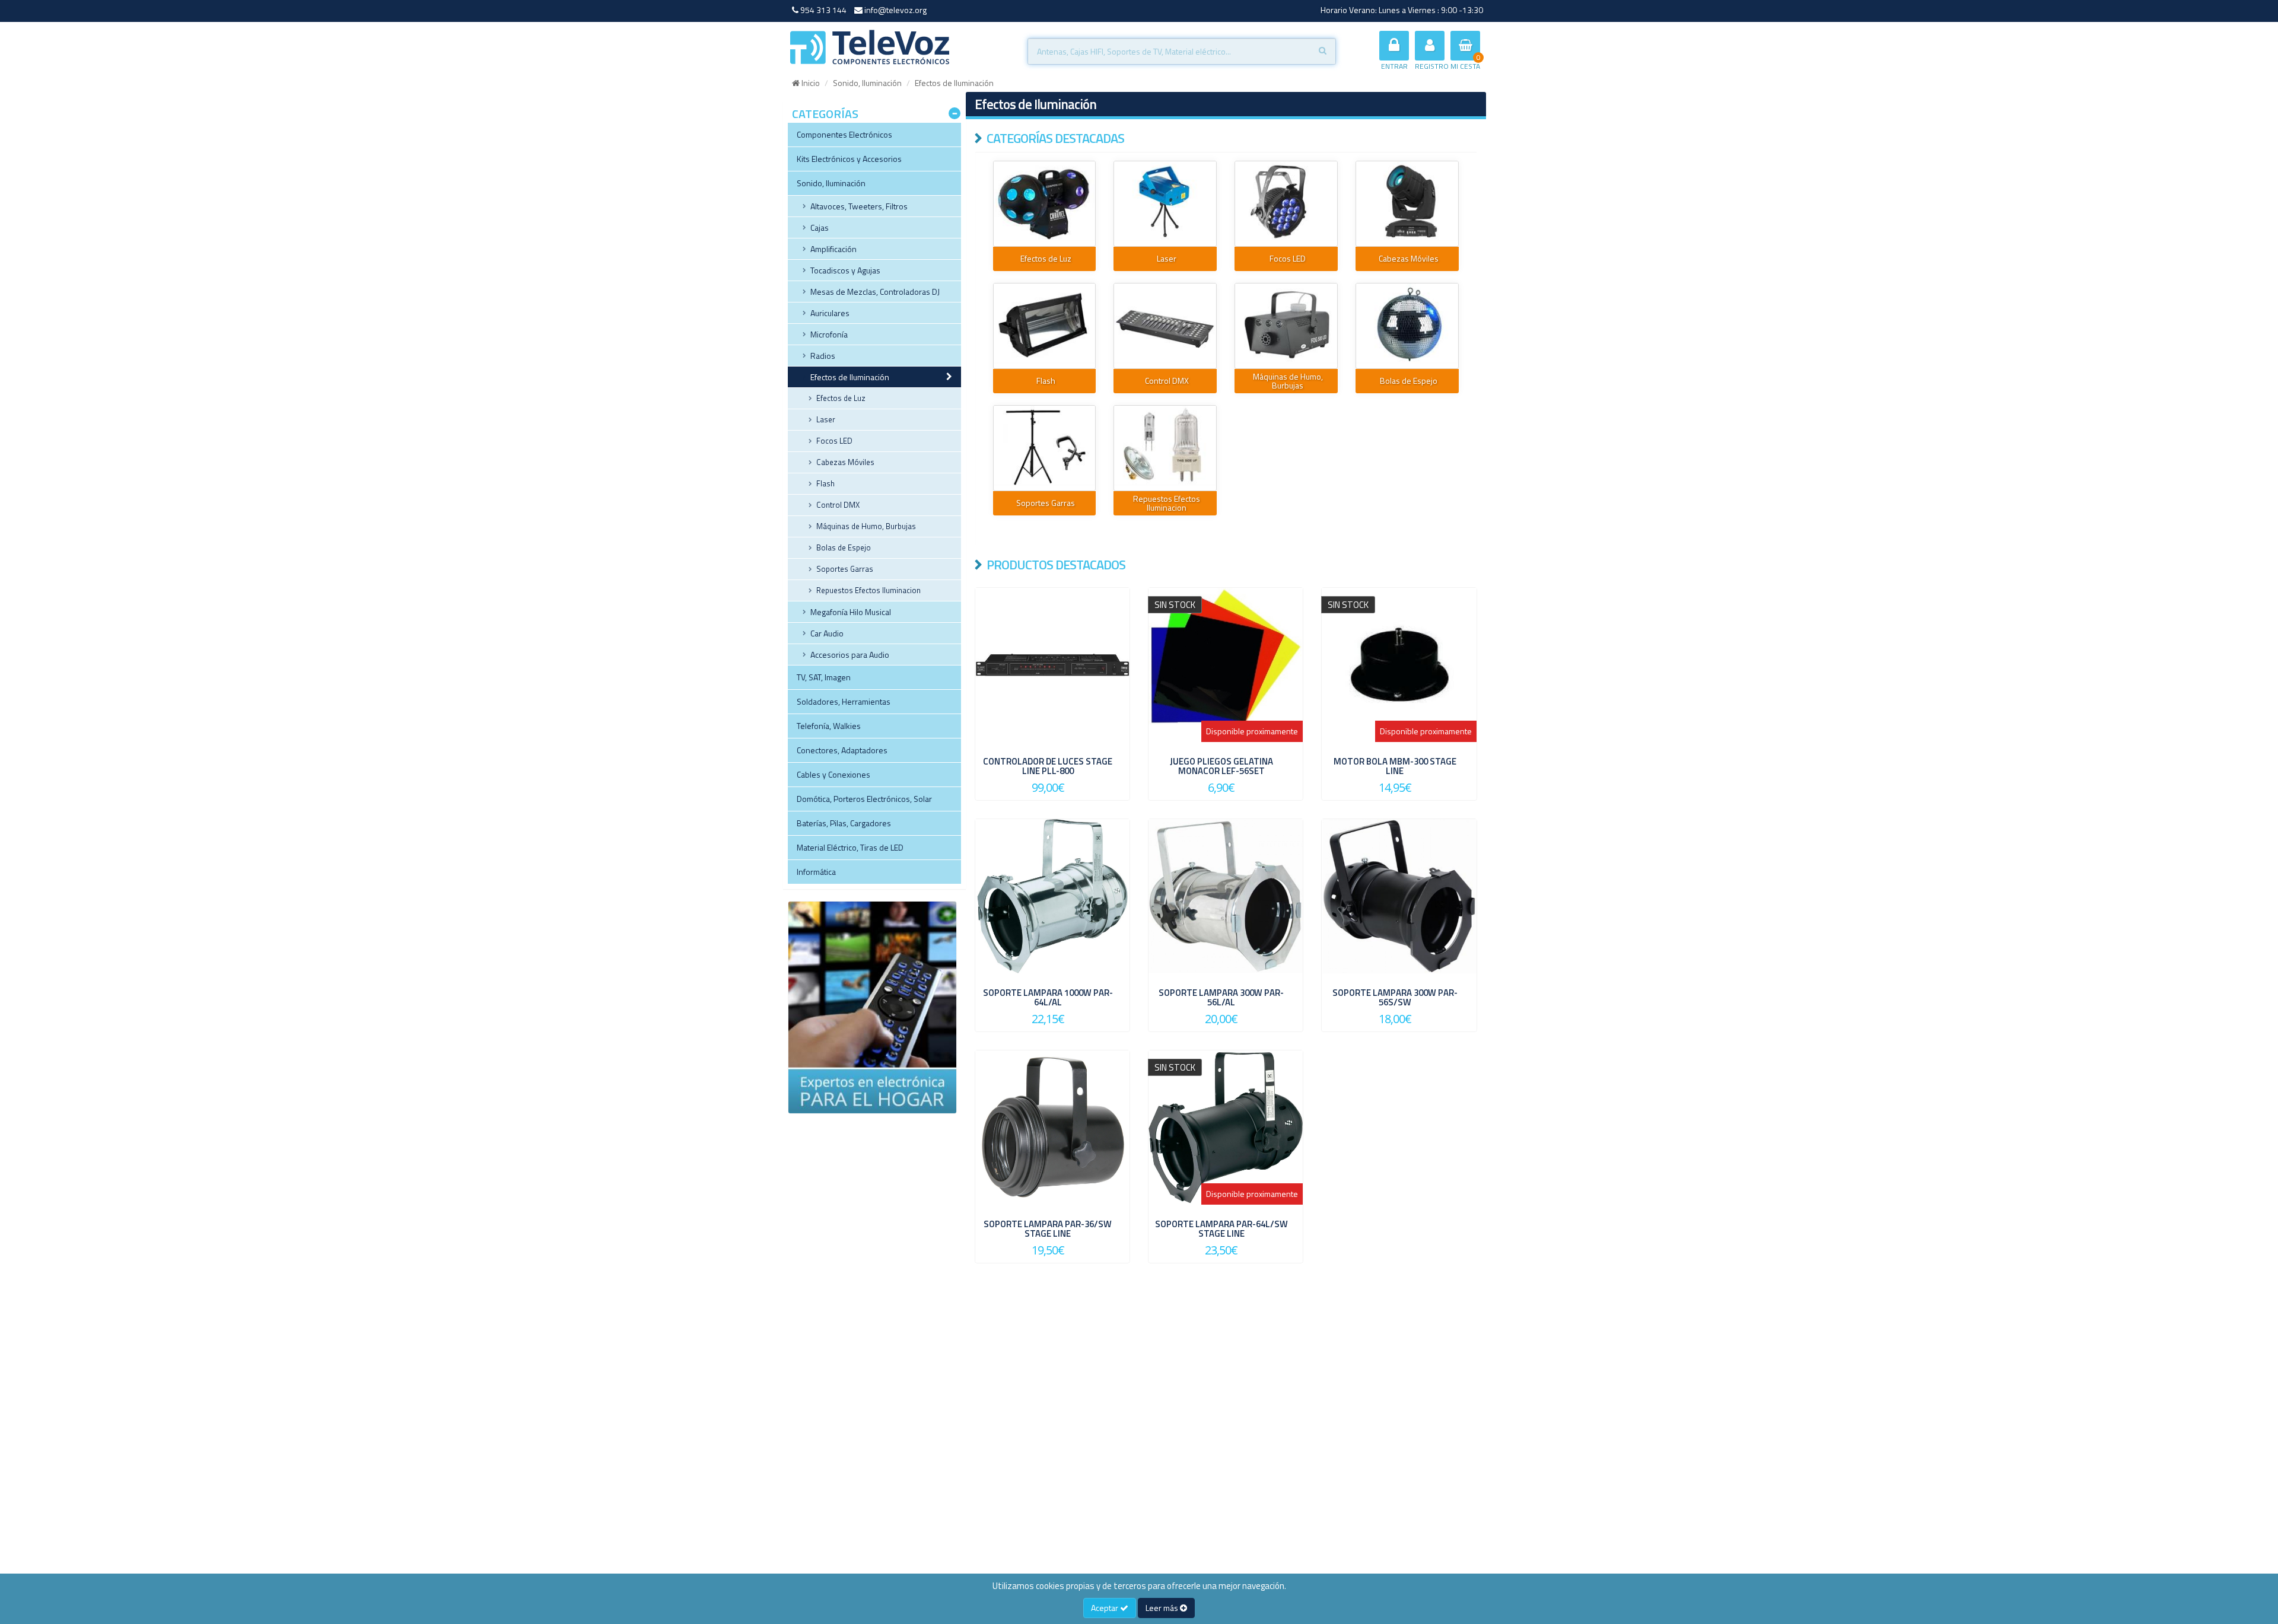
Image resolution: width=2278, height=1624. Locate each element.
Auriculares (830, 313)
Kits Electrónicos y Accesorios (849, 159)
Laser (826, 419)
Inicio (810, 83)
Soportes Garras (845, 569)
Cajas (820, 227)
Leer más (1163, 1608)
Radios (823, 356)
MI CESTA (1465, 66)
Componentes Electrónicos (844, 134)
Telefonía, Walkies (829, 726)
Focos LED (834, 441)
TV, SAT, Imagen (824, 677)
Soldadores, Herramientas (844, 701)
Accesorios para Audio (850, 655)
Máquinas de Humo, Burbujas (866, 526)
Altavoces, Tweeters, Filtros (859, 206)
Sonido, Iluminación (867, 83)
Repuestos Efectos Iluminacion (868, 590)
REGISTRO (1432, 66)
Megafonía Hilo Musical (851, 612)
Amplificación (833, 249)
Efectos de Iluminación (850, 377)
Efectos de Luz (841, 398)
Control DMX (838, 505)
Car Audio (827, 633)
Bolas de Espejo (844, 547)
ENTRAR (1394, 66)
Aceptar (1105, 1608)
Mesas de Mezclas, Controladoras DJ (875, 292)
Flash (825, 483)
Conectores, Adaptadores (842, 750)
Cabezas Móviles (845, 462)
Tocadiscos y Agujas (845, 270)
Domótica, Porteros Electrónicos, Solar (864, 799)
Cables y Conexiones (833, 774)
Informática (816, 872)
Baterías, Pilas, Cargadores (844, 823)
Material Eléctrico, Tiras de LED (850, 847)
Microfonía (829, 334)
